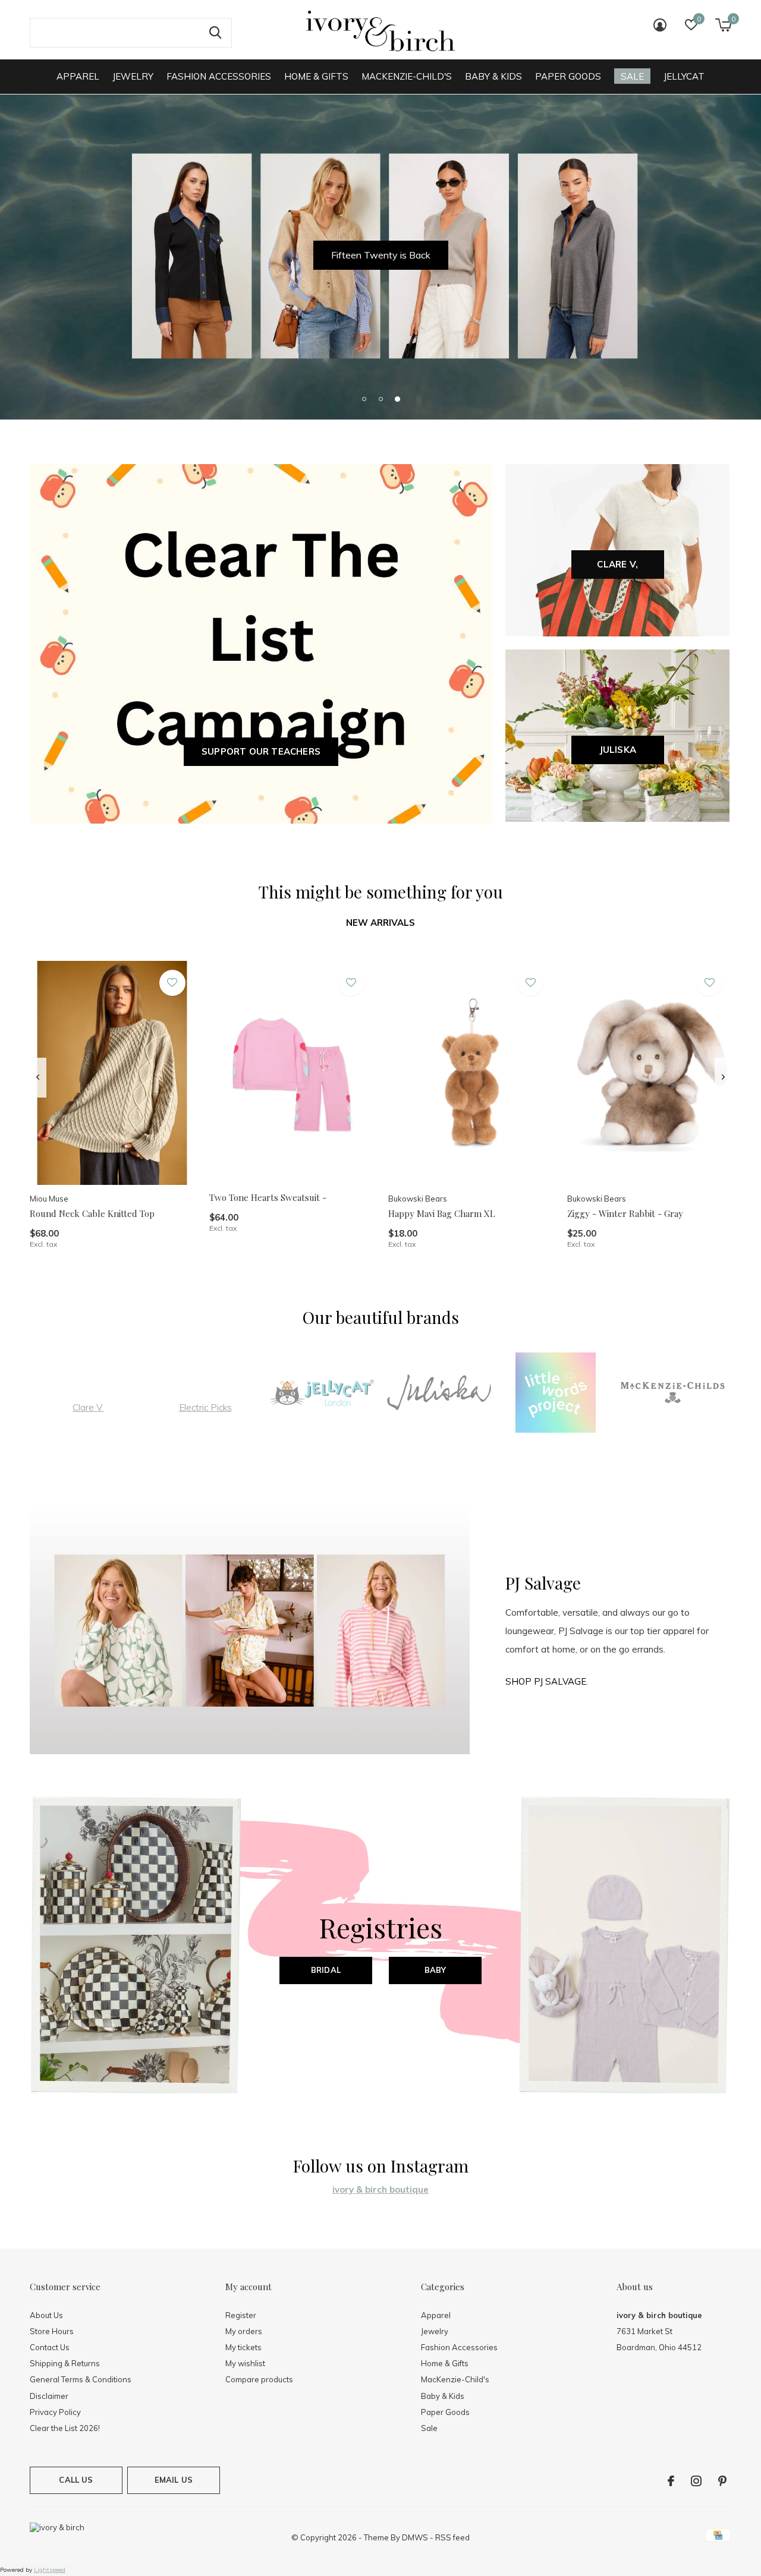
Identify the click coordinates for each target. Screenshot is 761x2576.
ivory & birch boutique (380, 2189)
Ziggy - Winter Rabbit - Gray (625, 1213)
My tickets (243, 2347)
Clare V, (617, 564)
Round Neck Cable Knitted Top (92, 1213)
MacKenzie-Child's (407, 76)
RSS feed (452, 2537)
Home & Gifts (316, 76)
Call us (76, 2480)
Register (241, 2315)
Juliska (618, 750)
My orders (244, 2331)
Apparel (78, 76)
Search (215, 33)
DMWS (415, 2537)
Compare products (259, 2379)
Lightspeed (50, 2570)
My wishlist (245, 2363)
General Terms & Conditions (81, 2379)
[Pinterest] (722, 2481)
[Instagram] (696, 2481)
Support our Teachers (261, 751)
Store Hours (52, 2331)
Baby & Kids (493, 76)
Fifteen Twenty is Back (381, 255)
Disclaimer (49, 2396)
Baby (435, 1970)
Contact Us (50, 2347)
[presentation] (38, 1077)
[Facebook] (671, 2481)
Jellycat (684, 76)
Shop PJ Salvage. (547, 1681)
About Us (46, 2315)
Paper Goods (568, 76)
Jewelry (133, 76)
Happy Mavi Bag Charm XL (442, 1213)
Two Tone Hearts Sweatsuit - (268, 1197)
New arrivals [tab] (380, 923)
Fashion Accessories (219, 76)
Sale (632, 76)
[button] (364, 399)
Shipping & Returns (65, 2363)
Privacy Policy (55, 2412)
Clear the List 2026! (65, 2428)
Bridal (326, 1970)
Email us (174, 2480)
